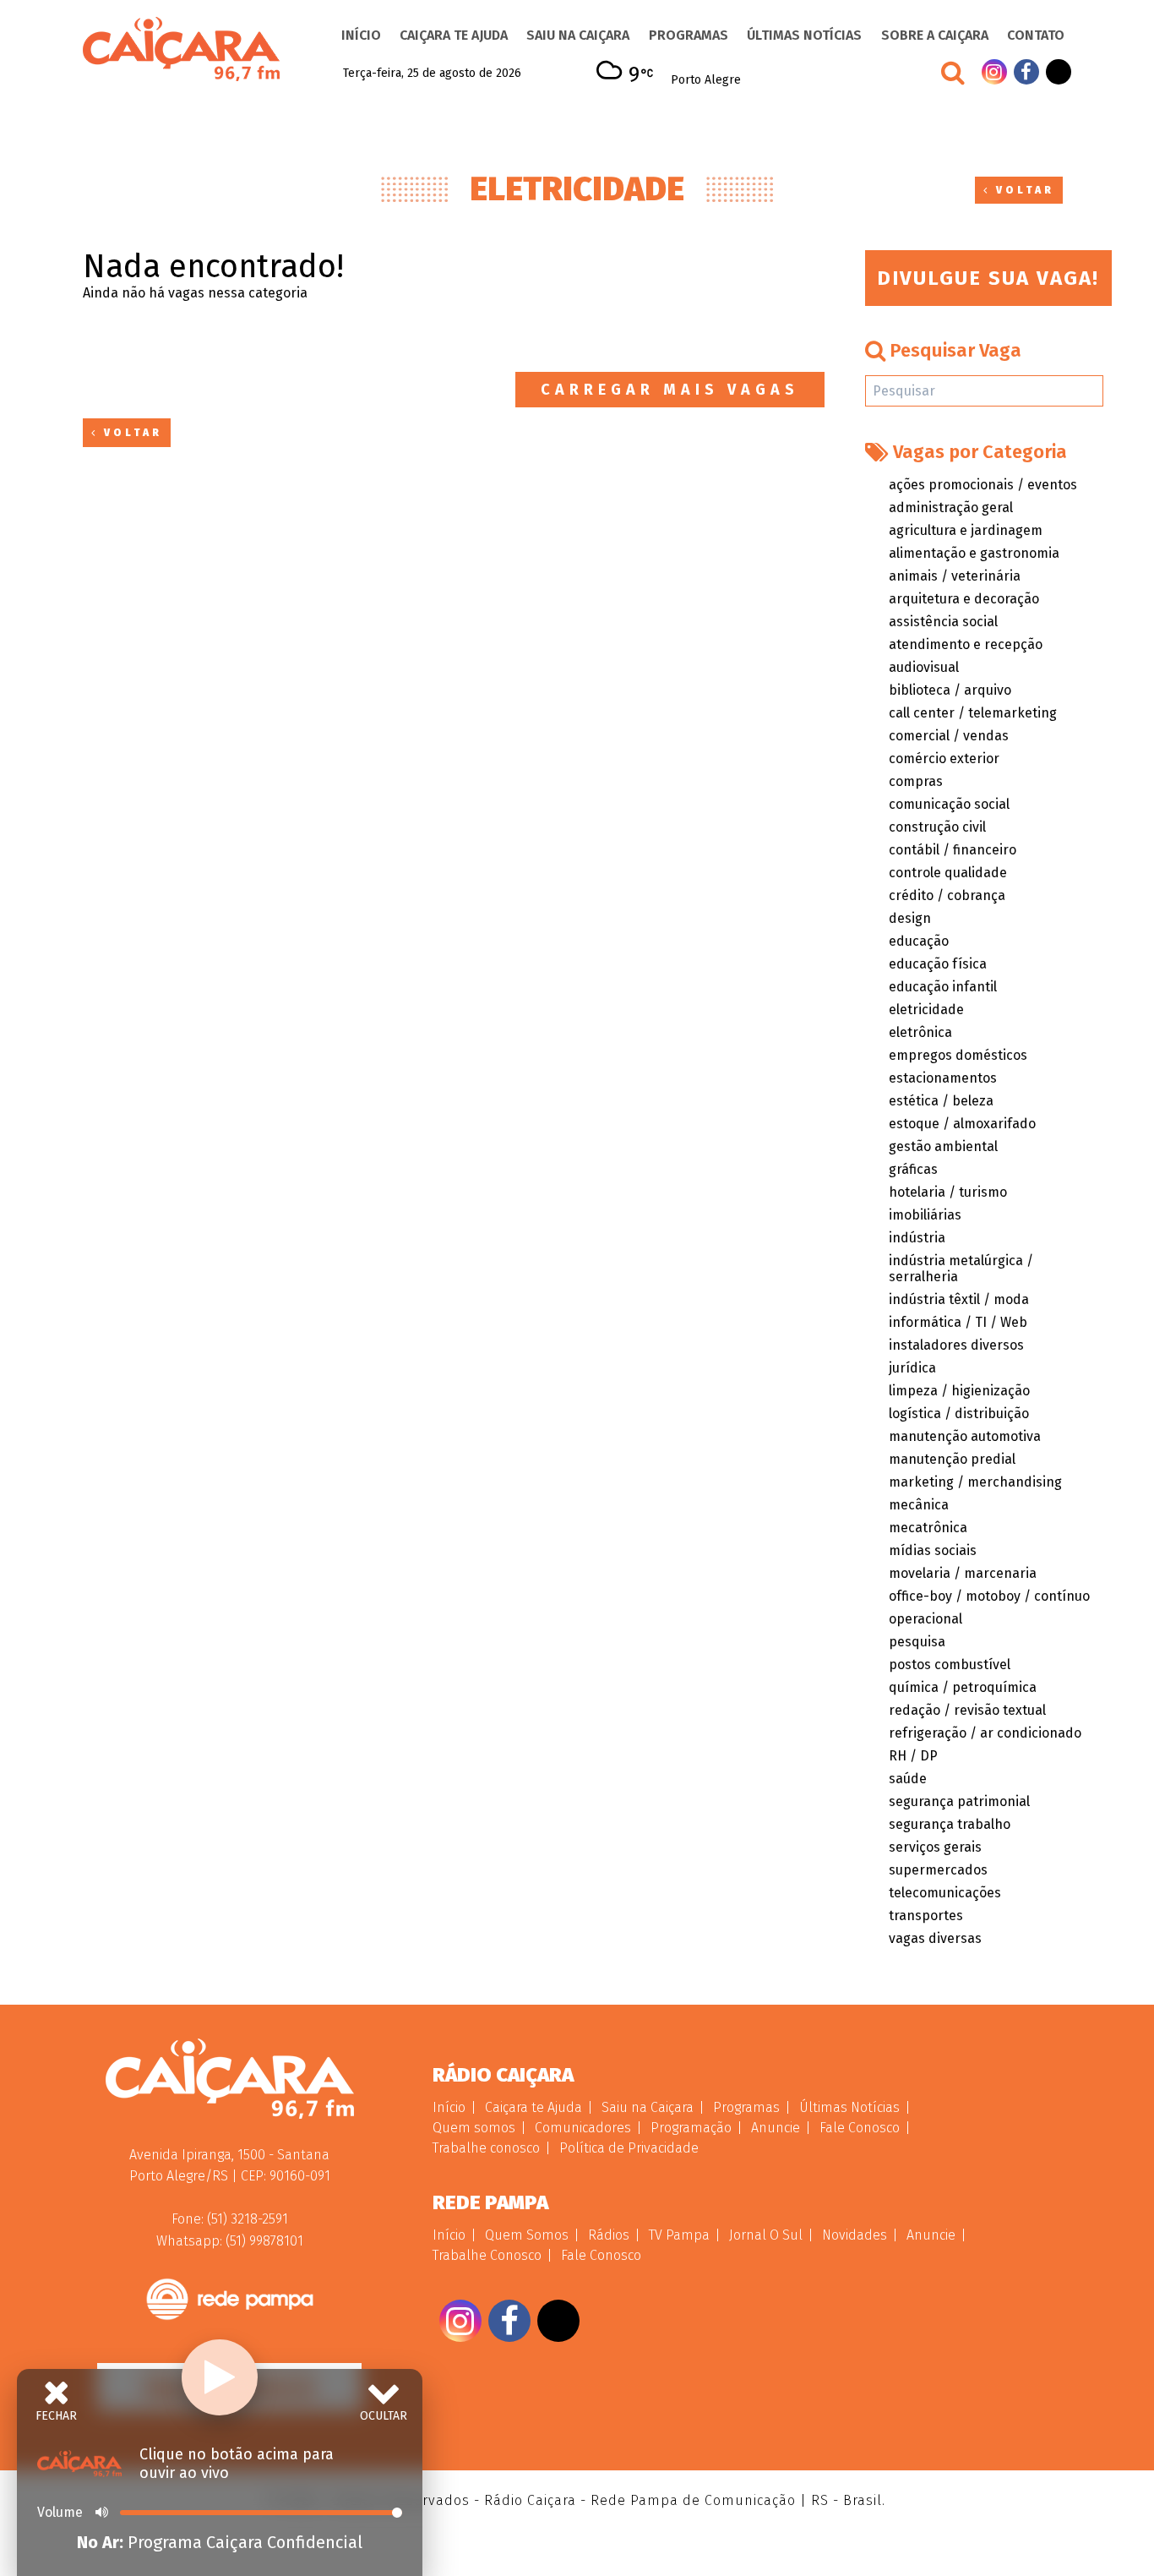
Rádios (609, 2235)
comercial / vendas (949, 736)
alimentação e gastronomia (974, 553)
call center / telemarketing (973, 713)
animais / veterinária (955, 576)
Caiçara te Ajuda (454, 35)
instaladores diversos (956, 1345)
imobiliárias (925, 1215)
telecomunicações (945, 1893)
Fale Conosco (860, 2128)
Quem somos (474, 2128)
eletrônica (920, 1032)
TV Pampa (679, 2235)
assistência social (943, 622)
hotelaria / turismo (948, 1192)
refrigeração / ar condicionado (985, 1733)
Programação (691, 2128)
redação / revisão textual (967, 1710)
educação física (938, 964)
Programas (689, 35)
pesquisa (917, 1642)
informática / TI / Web (958, 1322)
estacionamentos (943, 1078)
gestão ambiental (943, 1146)
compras (916, 781)
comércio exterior (944, 759)
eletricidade (926, 1010)
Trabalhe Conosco (487, 2255)
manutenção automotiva (965, 1436)
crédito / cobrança (947, 895)
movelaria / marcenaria (963, 1573)
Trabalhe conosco (486, 2148)
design (910, 918)
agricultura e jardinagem (966, 530)
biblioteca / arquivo (950, 690)
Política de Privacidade (629, 2148)
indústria (917, 1238)
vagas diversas (935, 1938)
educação (919, 941)
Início (361, 35)
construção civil (937, 827)
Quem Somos (527, 2235)
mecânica (919, 1505)
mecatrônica (928, 1528)
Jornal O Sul (766, 2235)
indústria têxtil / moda (959, 1299)
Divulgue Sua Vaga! (988, 278)
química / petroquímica (963, 1687)
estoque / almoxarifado (962, 1124)
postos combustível (950, 1665)
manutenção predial (952, 1459)
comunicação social (949, 804)
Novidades (855, 2235)
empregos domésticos (958, 1055)
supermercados (938, 1870)
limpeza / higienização (959, 1391)
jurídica (912, 1368)
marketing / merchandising (975, 1482)
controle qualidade (948, 873)
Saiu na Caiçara (578, 35)
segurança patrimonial (959, 1801)
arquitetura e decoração (964, 599)
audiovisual (924, 667)
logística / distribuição (959, 1414)
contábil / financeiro (953, 850)
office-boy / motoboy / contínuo (989, 1596)
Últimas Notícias (804, 35)
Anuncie (776, 2128)
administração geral (951, 508)
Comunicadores (583, 2128)
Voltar (1022, 190)
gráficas (913, 1169)
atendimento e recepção (966, 644)
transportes (926, 1916)
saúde (908, 1779)
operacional (925, 1619)
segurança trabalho (950, 1824)
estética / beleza (941, 1101)
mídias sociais (933, 1550)
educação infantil (943, 987)
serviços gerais (935, 1847)
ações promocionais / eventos (983, 485)
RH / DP (913, 1756)
